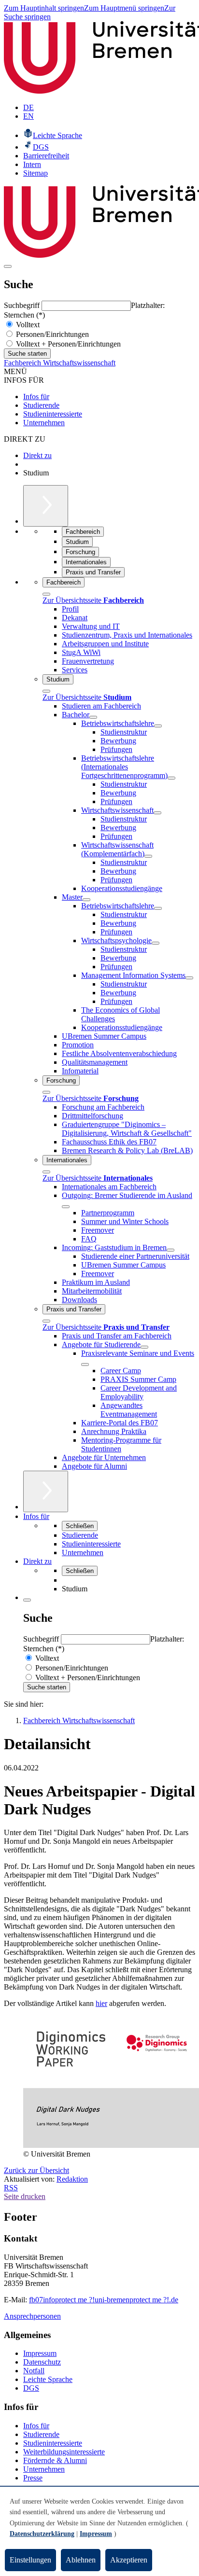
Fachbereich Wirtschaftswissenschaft (60, 363)
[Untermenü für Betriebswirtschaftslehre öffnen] (158, 726)
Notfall (34, 2371)
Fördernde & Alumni (55, 2460)
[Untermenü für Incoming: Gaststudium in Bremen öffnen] (171, 1250)
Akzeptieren (129, 2560)
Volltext (27, 325)
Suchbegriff (23, 305)
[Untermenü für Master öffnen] (86, 900)
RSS (11, 2188)
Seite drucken (25, 2196)
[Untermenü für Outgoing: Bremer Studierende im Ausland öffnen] (66, 1207)
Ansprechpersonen (32, 2316)
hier (101, 2003)
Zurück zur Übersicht (36, 2170)
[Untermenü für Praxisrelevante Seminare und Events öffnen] (85, 1365)
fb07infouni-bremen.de (104, 2300)
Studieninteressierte (53, 414)
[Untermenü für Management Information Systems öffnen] (189, 978)
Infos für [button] (36, 1516)
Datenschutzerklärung (42, 2534)
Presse (33, 2478)
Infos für (36, 397)
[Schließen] (46, 594)
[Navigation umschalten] (8, 266)
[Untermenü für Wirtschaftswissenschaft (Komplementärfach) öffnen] (148, 856)
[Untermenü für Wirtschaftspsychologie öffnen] (156, 943)
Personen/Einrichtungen (51, 334)
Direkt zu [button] (37, 1561)
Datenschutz (42, 2362)
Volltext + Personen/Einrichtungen (67, 344)
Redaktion (72, 2179)
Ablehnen (81, 2560)
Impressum (40, 2353)
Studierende (41, 405)
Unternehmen (44, 423)
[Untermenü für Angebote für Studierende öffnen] (144, 1347)
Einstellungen (30, 2560)
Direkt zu (37, 455)
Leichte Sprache (48, 2379)
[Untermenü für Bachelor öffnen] (93, 717)
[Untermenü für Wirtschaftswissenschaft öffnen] (157, 813)
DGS (31, 2388)
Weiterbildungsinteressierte (64, 2452)
